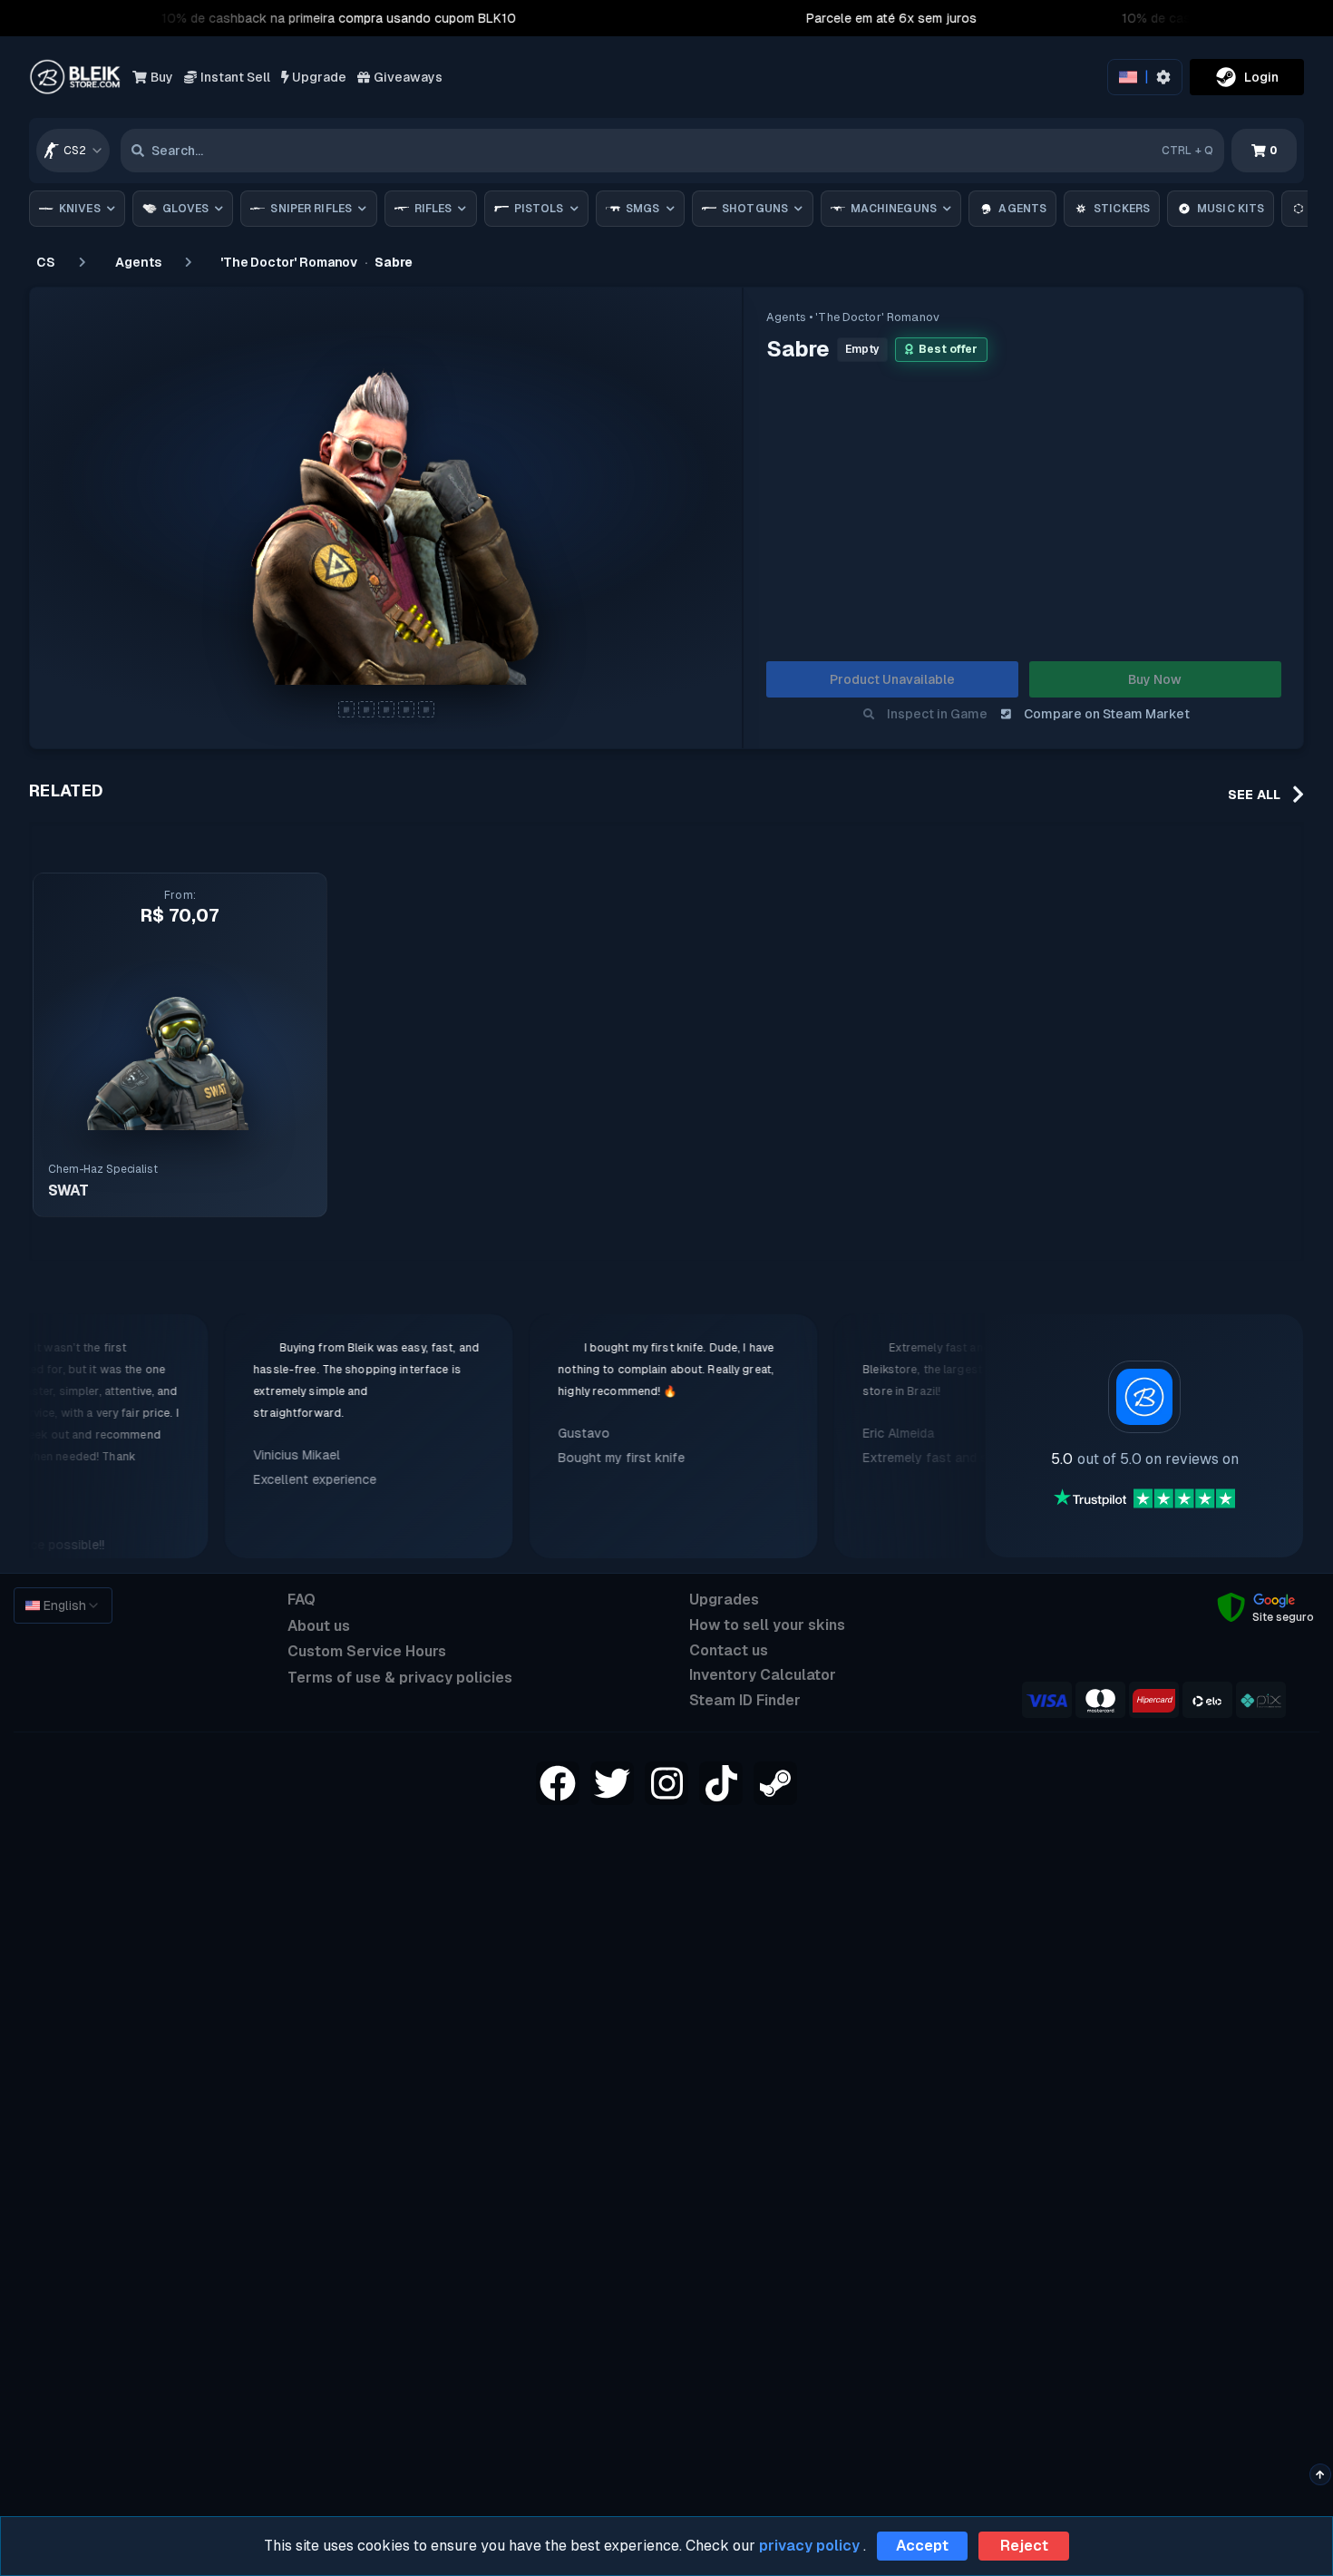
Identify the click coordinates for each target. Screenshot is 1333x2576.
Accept (922, 2546)
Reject (1024, 2546)
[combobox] (73, 151)
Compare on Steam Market (1107, 714)
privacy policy (809, 2546)
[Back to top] (1320, 2474)
